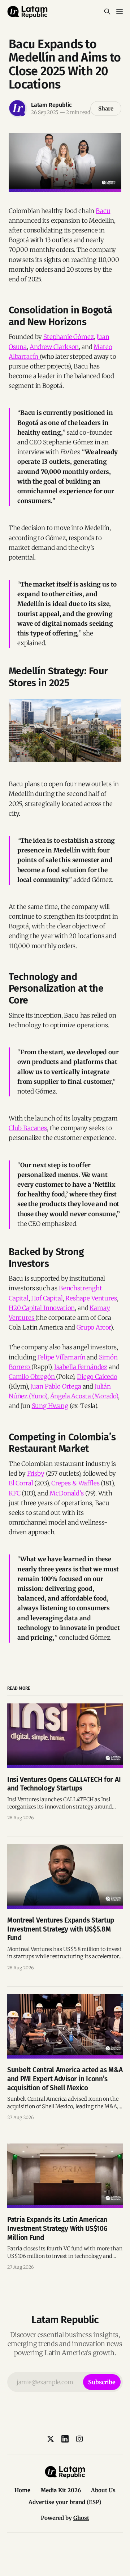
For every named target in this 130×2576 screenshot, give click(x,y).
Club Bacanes (28, 1128)
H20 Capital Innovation (42, 1308)
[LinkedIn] (65, 2439)
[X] (51, 2439)
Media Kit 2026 (61, 2490)
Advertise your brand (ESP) (65, 2502)
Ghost (81, 2518)
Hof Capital (47, 1298)
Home (22, 2490)
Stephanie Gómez (68, 337)
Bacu (103, 211)
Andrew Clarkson (54, 347)
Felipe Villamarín (61, 1357)
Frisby (36, 1473)
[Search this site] (107, 12)
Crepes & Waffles (76, 1483)
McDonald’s (67, 1493)
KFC (15, 1493)
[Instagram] (79, 2439)
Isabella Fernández (81, 1367)
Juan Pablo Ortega (57, 1386)
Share (106, 108)
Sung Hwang (50, 1406)
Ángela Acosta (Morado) (84, 1396)
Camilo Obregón (32, 1377)
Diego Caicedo (97, 1377)
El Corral (21, 1483)
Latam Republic (51, 105)
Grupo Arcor (94, 1327)
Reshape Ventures (91, 1298)
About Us (103, 2490)
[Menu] (120, 12)
